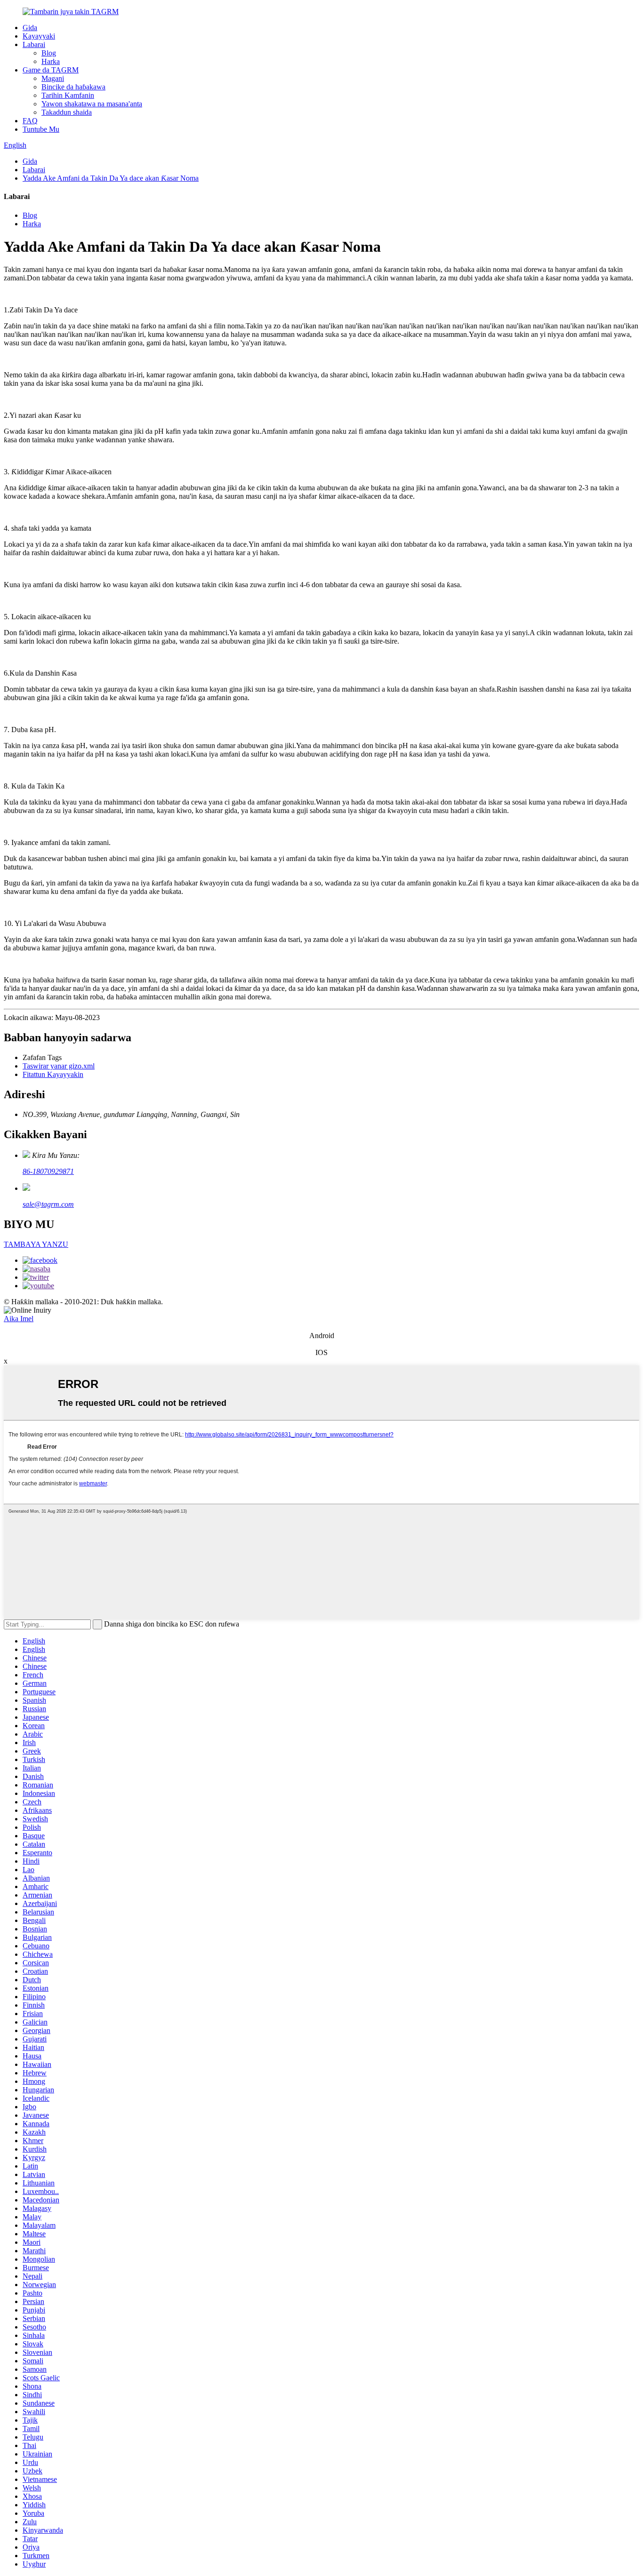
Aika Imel (19, 1319)
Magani (53, 78)
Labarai (34, 44)
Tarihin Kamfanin (68, 95)
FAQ (30, 121)
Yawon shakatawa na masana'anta (92, 104)
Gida (30, 28)
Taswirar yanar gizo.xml (59, 1066)
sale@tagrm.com (48, 1204)
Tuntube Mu (41, 129)
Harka (51, 61)
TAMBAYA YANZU (36, 1244)
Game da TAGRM (51, 70)
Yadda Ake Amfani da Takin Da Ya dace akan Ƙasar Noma (111, 178)
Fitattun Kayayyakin (53, 1074)
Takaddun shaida (67, 112)
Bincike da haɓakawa (73, 87)
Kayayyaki (39, 36)
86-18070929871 (48, 1171)
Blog (49, 53)
